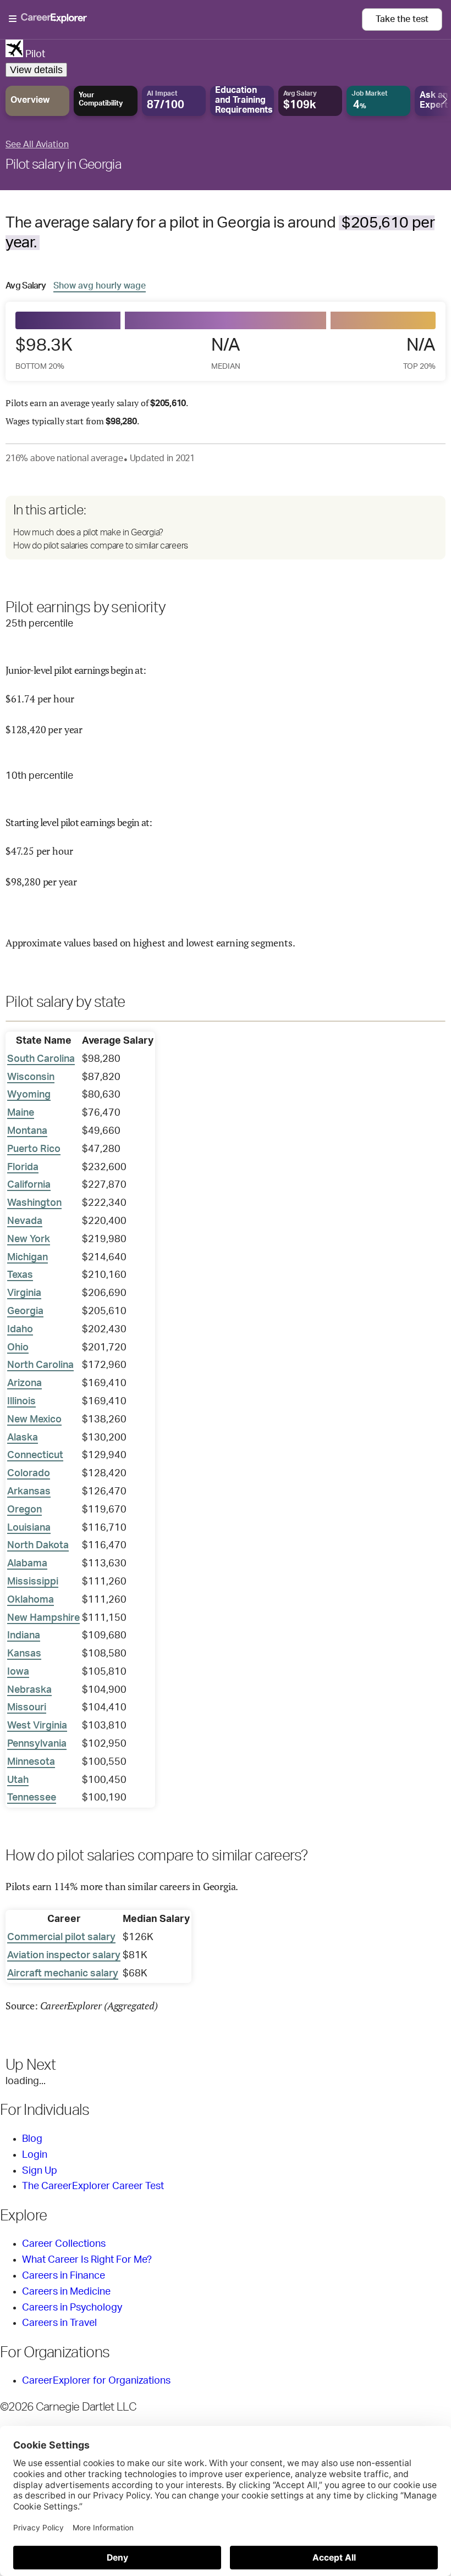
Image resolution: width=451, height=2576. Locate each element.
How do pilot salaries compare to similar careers (101, 546)
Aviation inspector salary (64, 1955)
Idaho (20, 1329)
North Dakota (38, 1545)
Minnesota (31, 1762)
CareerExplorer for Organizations (96, 2381)
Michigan (28, 1257)
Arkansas (29, 1492)
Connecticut (35, 1455)
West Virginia (37, 1726)
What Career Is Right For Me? (87, 2260)
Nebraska (29, 1690)
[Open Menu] (185, 19)
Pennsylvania (37, 1744)
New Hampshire (43, 1618)
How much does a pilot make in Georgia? (88, 533)
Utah (18, 1780)
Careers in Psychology (72, 2308)
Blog (32, 2139)
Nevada (25, 1221)
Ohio (18, 1348)
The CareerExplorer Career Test (93, 2186)
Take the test (402, 19)
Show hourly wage (100, 286)
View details (36, 70)
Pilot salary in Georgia (64, 165)
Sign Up (40, 2171)
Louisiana (29, 1528)
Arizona (24, 1383)
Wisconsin (31, 1077)
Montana (27, 1131)
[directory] (226, 528)
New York (29, 1239)
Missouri (27, 1708)
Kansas (24, 1654)
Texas (20, 1275)
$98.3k (44, 353)
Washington (34, 1203)
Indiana (24, 1636)
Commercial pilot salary (61, 1937)
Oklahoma (31, 1600)
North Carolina (40, 1365)
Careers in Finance (64, 2276)
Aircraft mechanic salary (63, 1974)
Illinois (21, 1401)
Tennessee (32, 1798)
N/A (226, 353)
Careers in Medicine (66, 2292)
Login (35, 2155)
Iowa (18, 1672)
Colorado (29, 1473)
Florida (23, 1167)
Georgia (25, 1311)
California (29, 1185)
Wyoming (29, 1095)
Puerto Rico (34, 1149)
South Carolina (41, 1059)
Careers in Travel (59, 2323)
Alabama (27, 1564)
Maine (21, 1113)
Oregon (24, 1510)
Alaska (23, 1438)
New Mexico (34, 1420)
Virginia (24, 1293)
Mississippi (33, 1582)
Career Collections (64, 2244)
